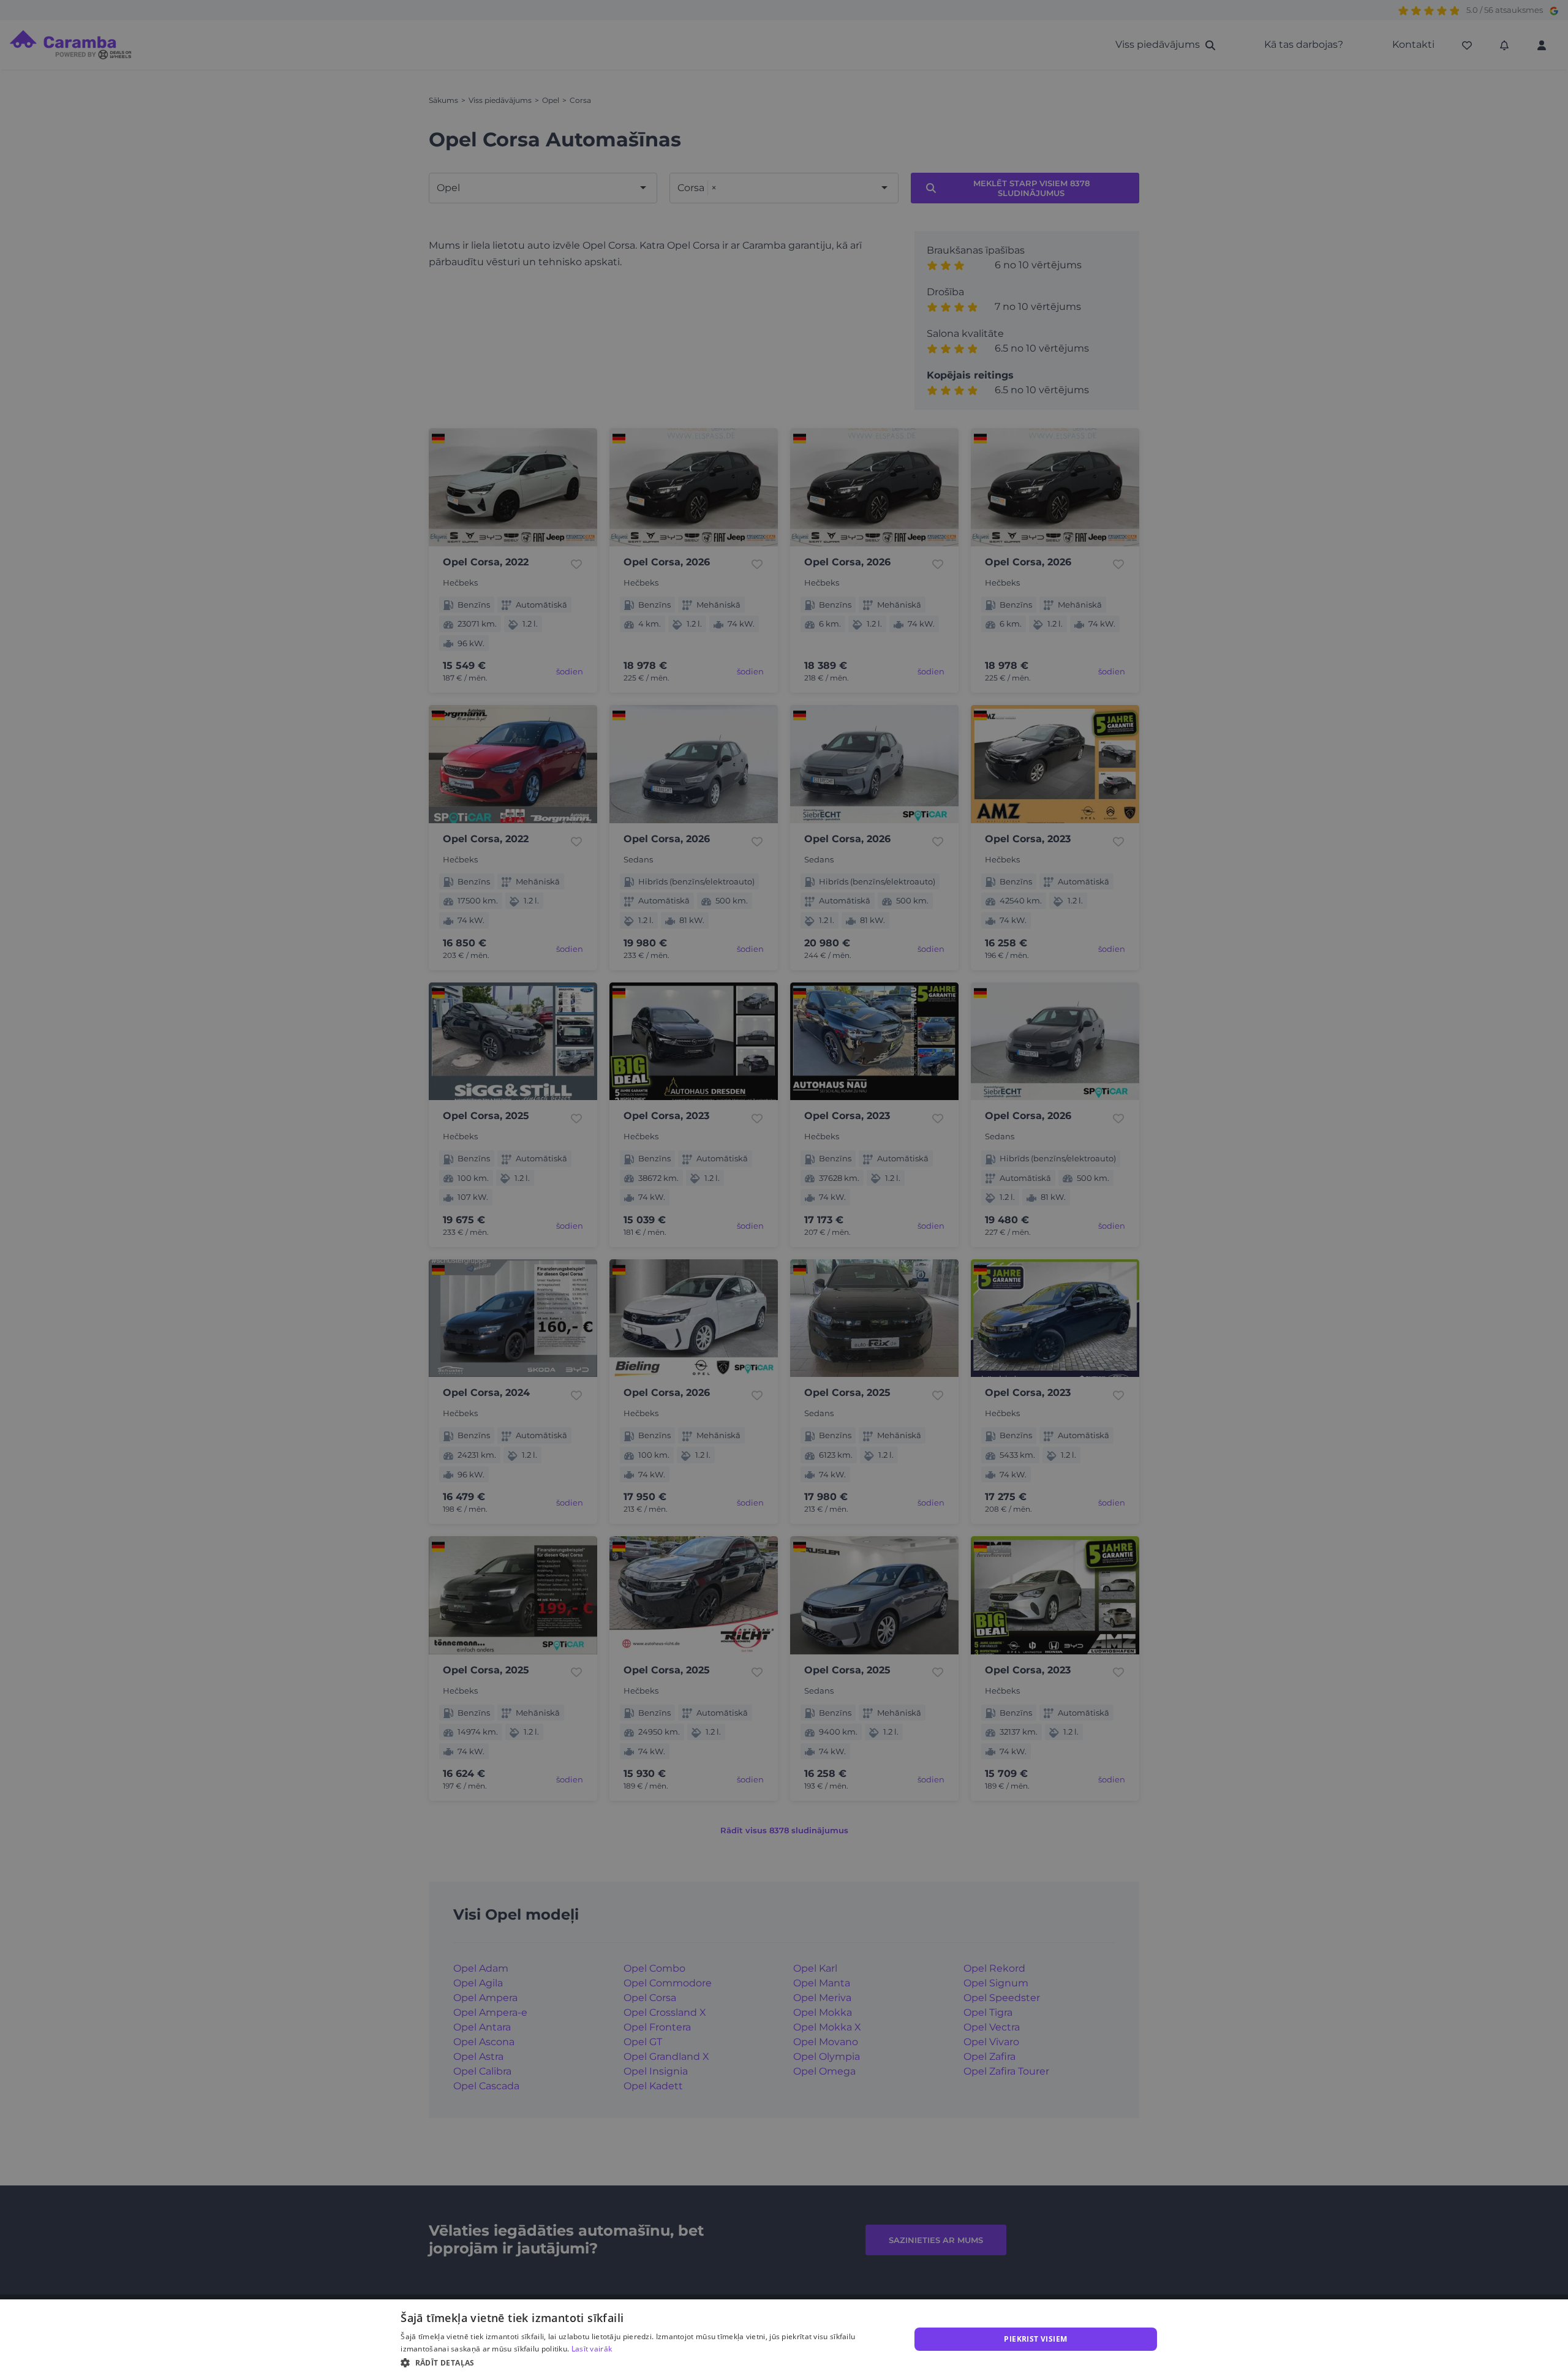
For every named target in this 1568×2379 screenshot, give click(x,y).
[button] (648, 2362)
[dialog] (784, 2339)
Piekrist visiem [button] (1035, 2339)
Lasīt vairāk (592, 2349)
